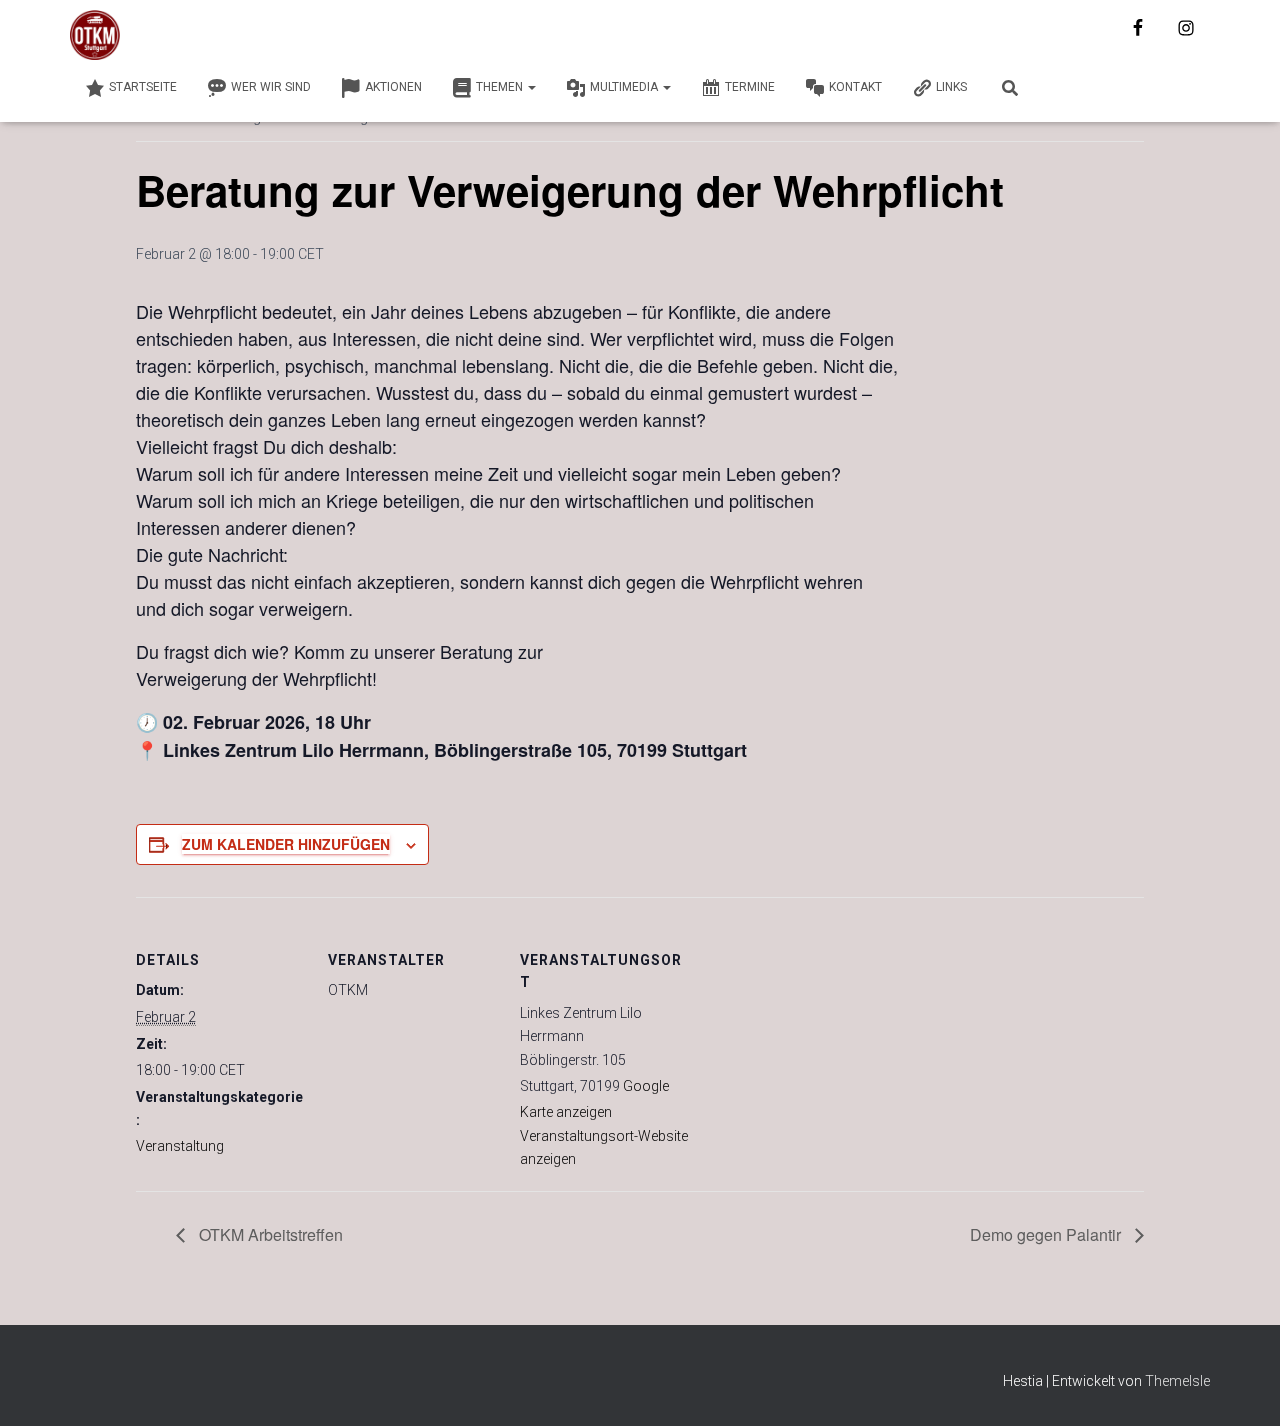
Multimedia (625, 87)
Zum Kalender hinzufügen (286, 844)
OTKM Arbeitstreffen (269, 1234)
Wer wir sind (271, 87)
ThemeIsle (1177, 1381)
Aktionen (393, 87)
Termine (750, 87)
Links (951, 87)
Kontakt (855, 87)
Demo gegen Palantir (1047, 1234)
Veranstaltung (180, 1146)
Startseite (143, 87)
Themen (501, 87)
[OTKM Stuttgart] (95, 35)
